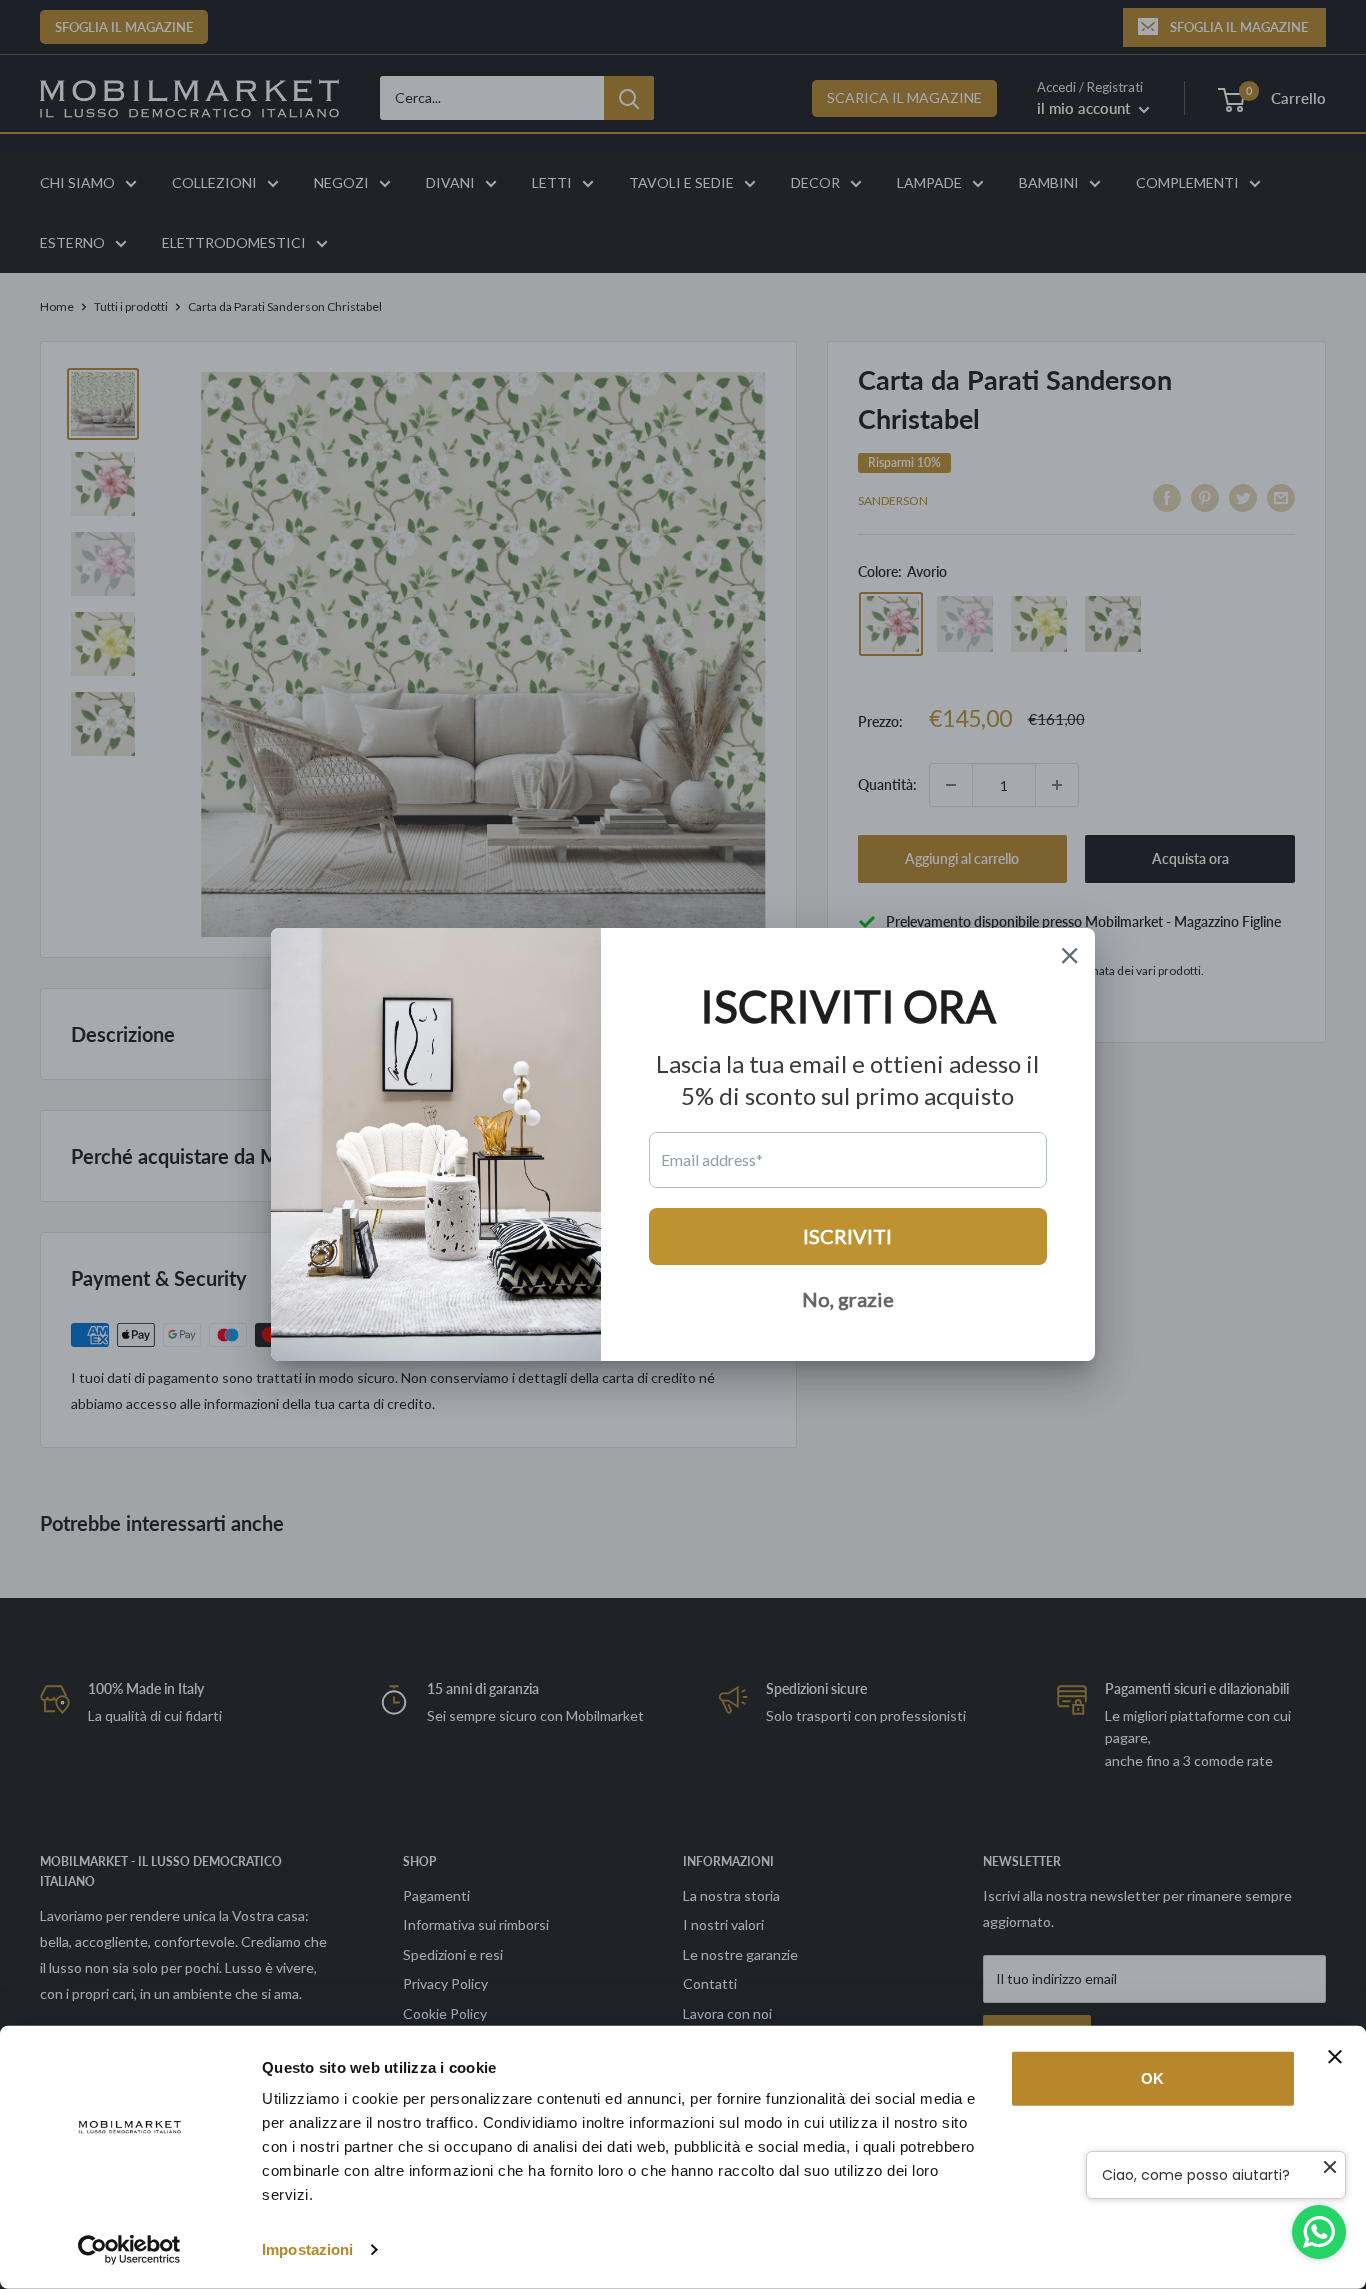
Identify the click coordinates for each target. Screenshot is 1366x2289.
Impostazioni (307, 2249)
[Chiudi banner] (1335, 2057)
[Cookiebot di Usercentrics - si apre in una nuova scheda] (129, 2250)
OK (1152, 2078)
